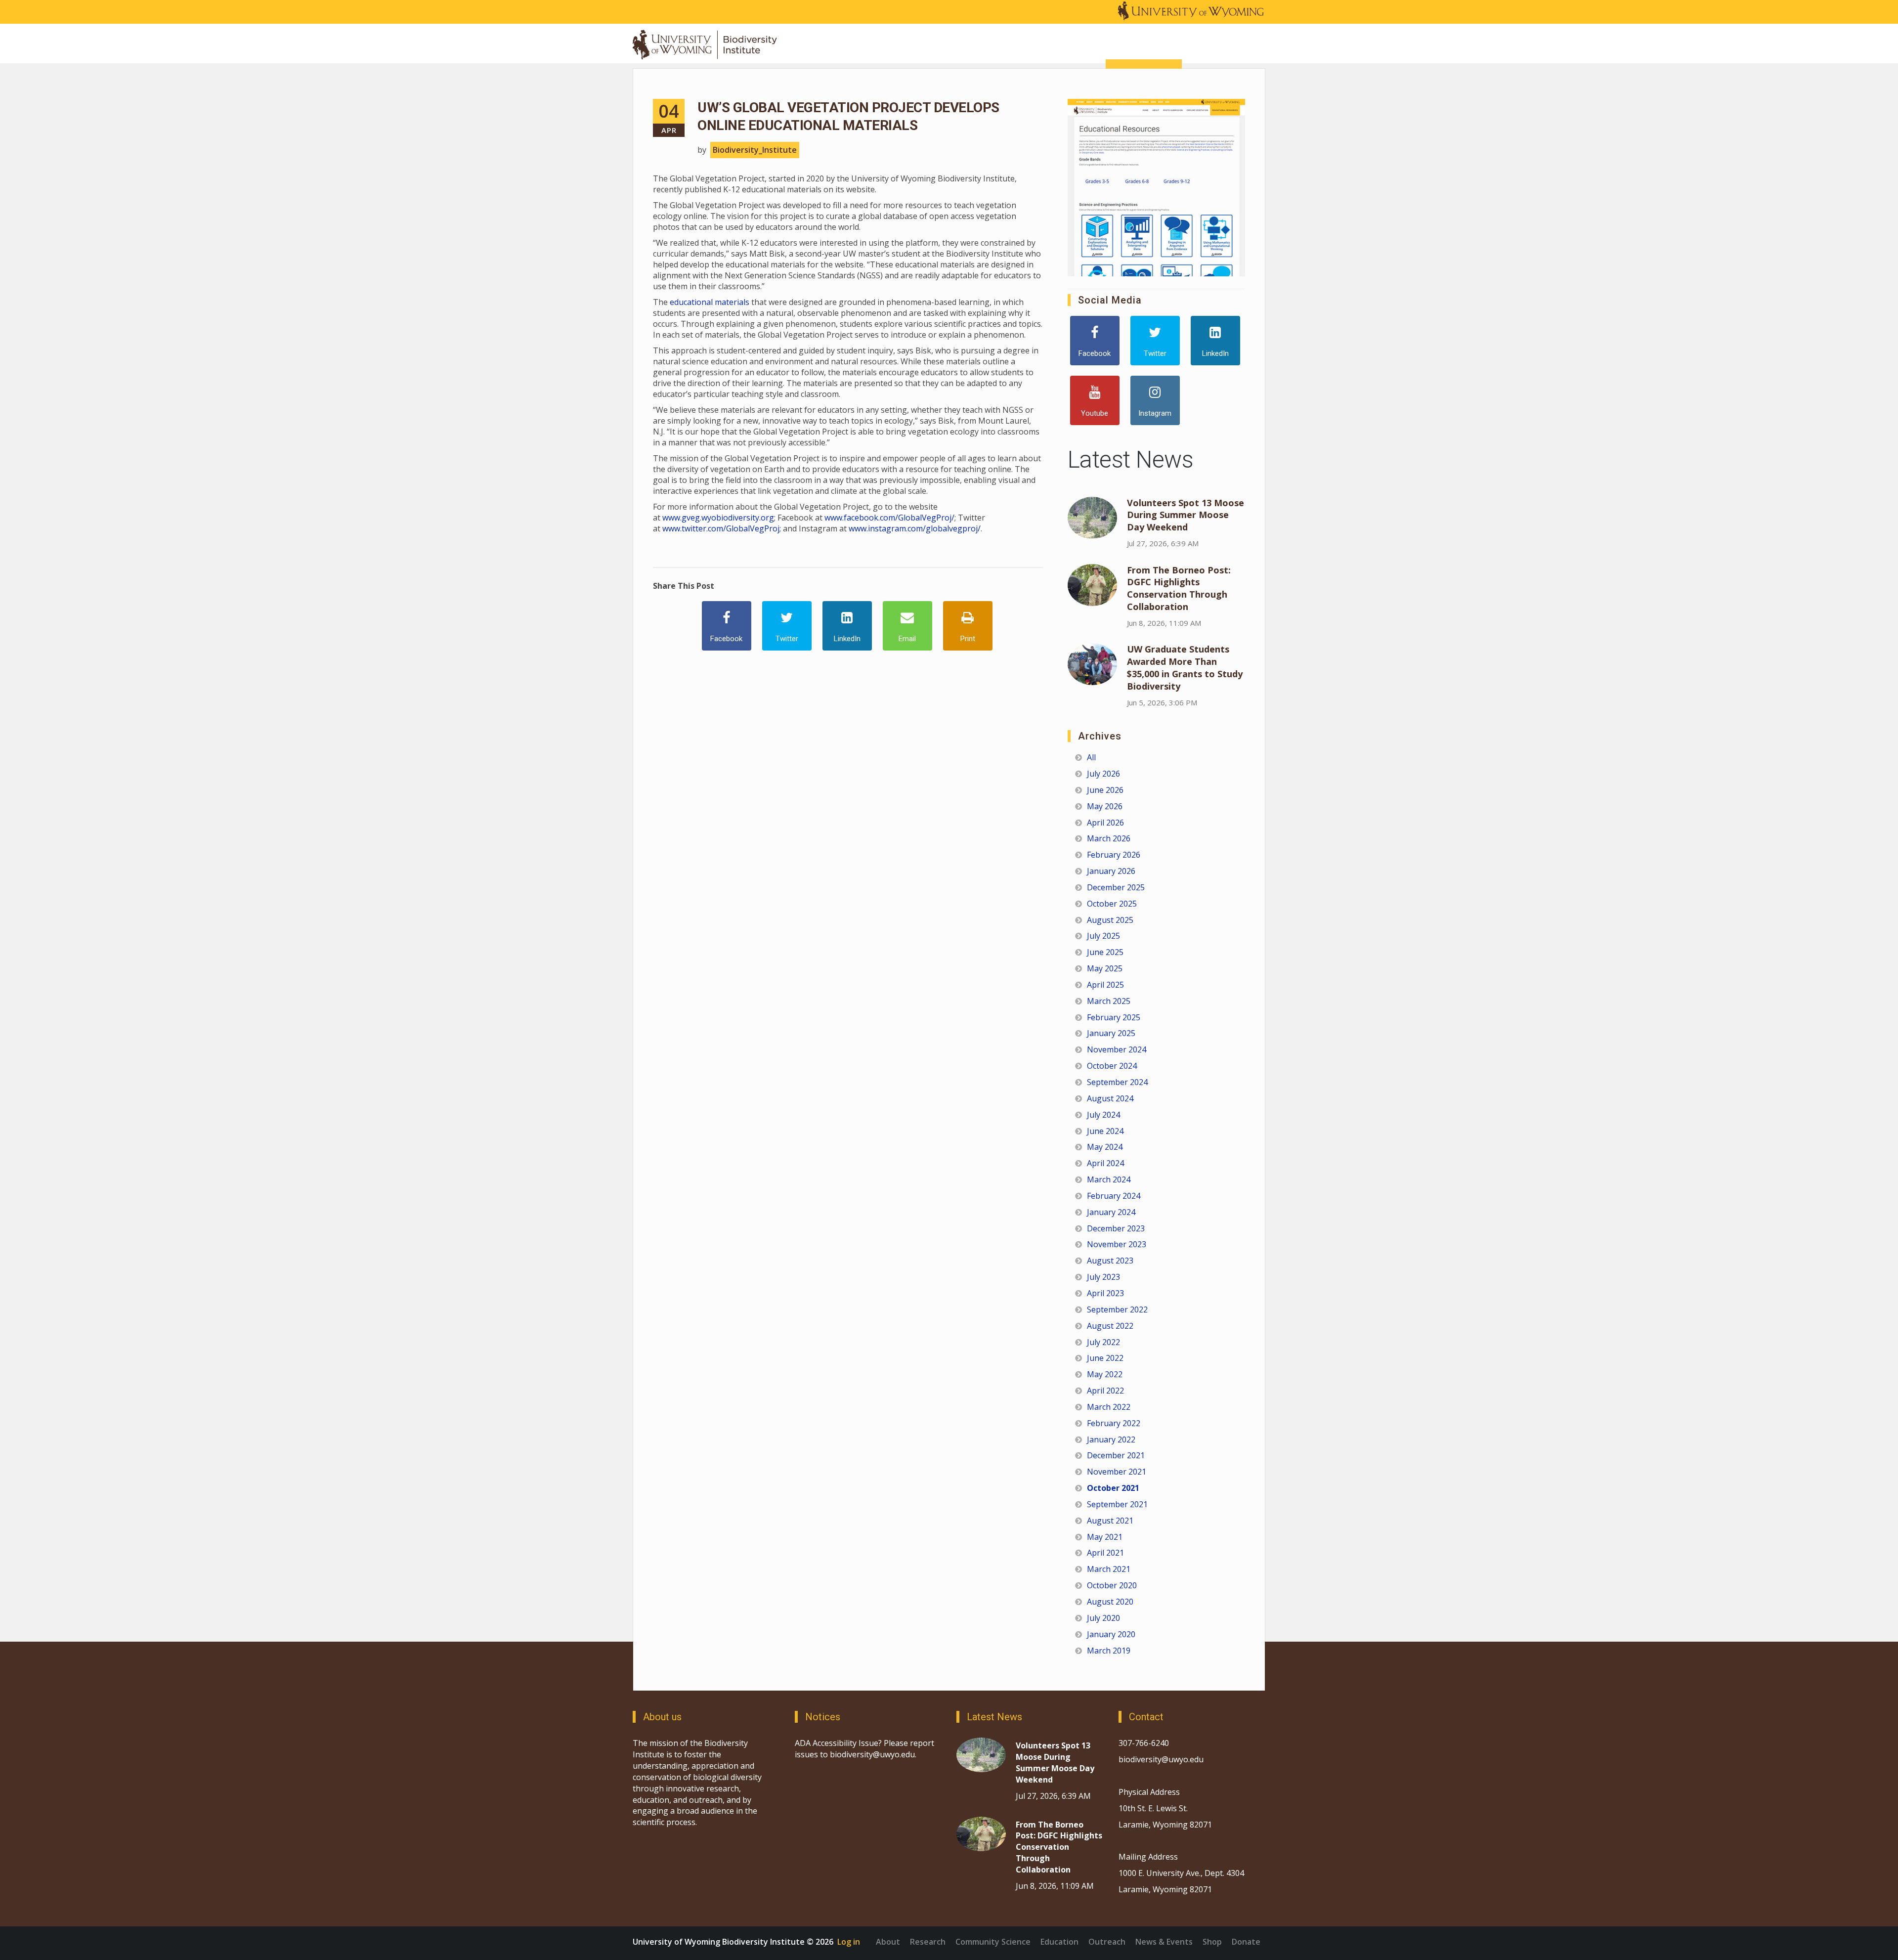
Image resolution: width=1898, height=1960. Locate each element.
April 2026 (1105, 823)
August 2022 (1110, 1326)
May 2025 (1105, 968)
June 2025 (1105, 952)
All (1091, 757)
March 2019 (1109, 1651)
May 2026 (1105, 806)
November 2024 (1117, 1049)
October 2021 (1113, 1488)
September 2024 (1117, 1082)
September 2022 (1117, 1309)
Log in (849, 1942)
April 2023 (1105, 1293)
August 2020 (1110, 1602)
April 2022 (1105, 1391)
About (888, 1942)
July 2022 (1103, 1342)
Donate (1246, 1942)
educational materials (710, 302)
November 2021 (1117, 1472)
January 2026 (1111, 871)
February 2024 (1114, 1196)
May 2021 (1105, 1537)
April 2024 (1105, 1163)
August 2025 (1110, 920)
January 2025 (1111, 1033)
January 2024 (1111, 1212)
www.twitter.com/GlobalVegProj (721, 528)
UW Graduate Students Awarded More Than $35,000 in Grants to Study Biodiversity (1185, 668)
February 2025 (1114, 1017)
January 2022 (1111, 1439)
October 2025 (1112, 904)
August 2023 (1110, 1261)
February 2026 (1114, 855)
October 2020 (1112, 1585)
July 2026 (1103, 774)
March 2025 (1109, 1001)
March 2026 (1109, 838)
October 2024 (1112, 1066)
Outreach (1107, 1942)
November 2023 (1117, 1244)
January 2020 (1111, 1634)
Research (928, 1942)
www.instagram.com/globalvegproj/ (915, 528)
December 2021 (1116, 1455)
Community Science (993, 1942)
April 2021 (1105, 1553)
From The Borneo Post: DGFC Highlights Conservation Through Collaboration (1179, 588)
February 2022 (1114, 1423)
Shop (1212, 1942)
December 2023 (1116, 1228)
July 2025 (1103, 936)
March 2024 (1109, 1179)
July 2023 (1103, 1277)
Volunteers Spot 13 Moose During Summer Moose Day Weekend (1186, 515)
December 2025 (1116, 887)
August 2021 (1110, 1521)
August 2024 (1110, 1098)
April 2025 (1105, 985)
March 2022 (1109, 1407)
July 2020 (1103, 1618)
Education (1059, 1942)
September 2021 (1117, 1504)
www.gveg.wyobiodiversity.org (718, 518)
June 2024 (1105, 1131)
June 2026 (1105, 790)
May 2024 (1105, 1147)
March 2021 (1109, 1569)
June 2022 (1105, 1358)
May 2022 (1105, 1374)
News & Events (1164, 1942)
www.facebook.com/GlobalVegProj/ (889, 518)
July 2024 (1103, 1115)
